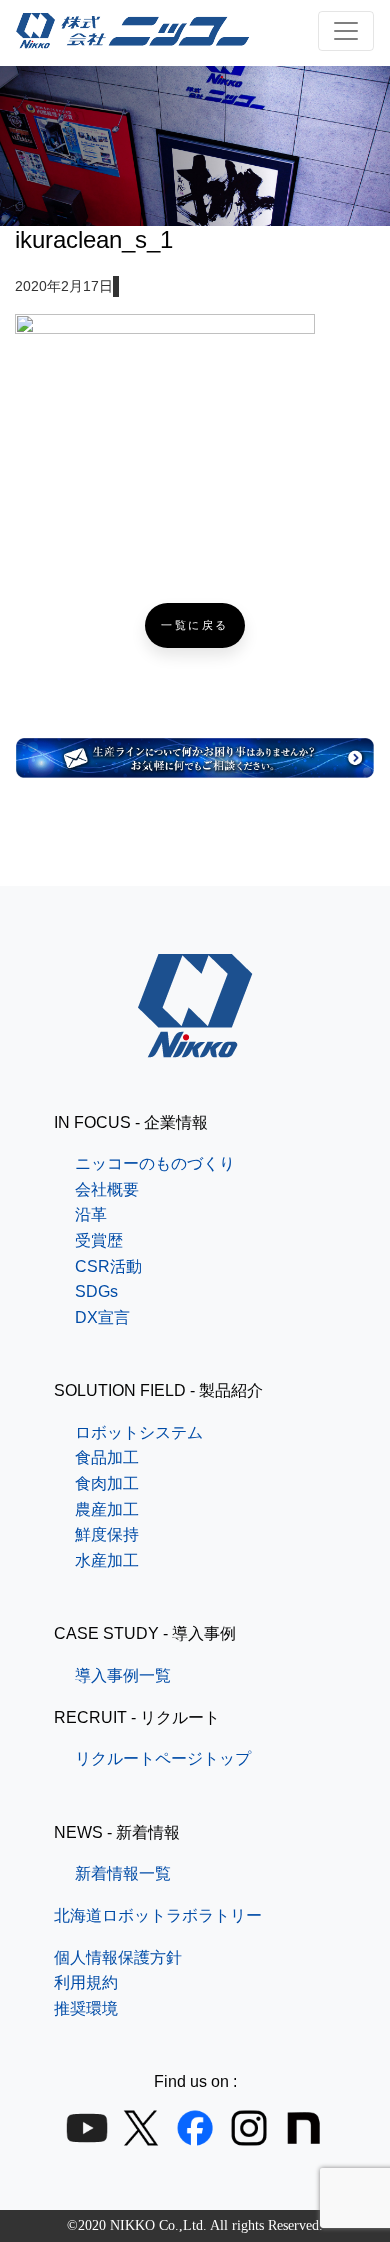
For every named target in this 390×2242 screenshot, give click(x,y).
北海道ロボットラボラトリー (158, 1915)
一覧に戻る (195, 625)
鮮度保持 (107, 1534)
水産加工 (107, 1560)
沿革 (91, 1214)
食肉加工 (107, 1483)
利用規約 (86, 1982)
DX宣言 (102, 1317)
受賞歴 (99, 1240)
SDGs (96, 1291)
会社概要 (107, 1189)
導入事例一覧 (123, 1675)
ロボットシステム (139, 1432)
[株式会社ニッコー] (195, 1044)
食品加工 (107, 1457)
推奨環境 (86, 2008)
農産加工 (107, 1509)
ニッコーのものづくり (155, 1163)
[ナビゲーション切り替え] (346, 31)
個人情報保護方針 (118, 1957)
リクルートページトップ (163, 1758)
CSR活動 (108, 1266)
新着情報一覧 (123, 1873)
